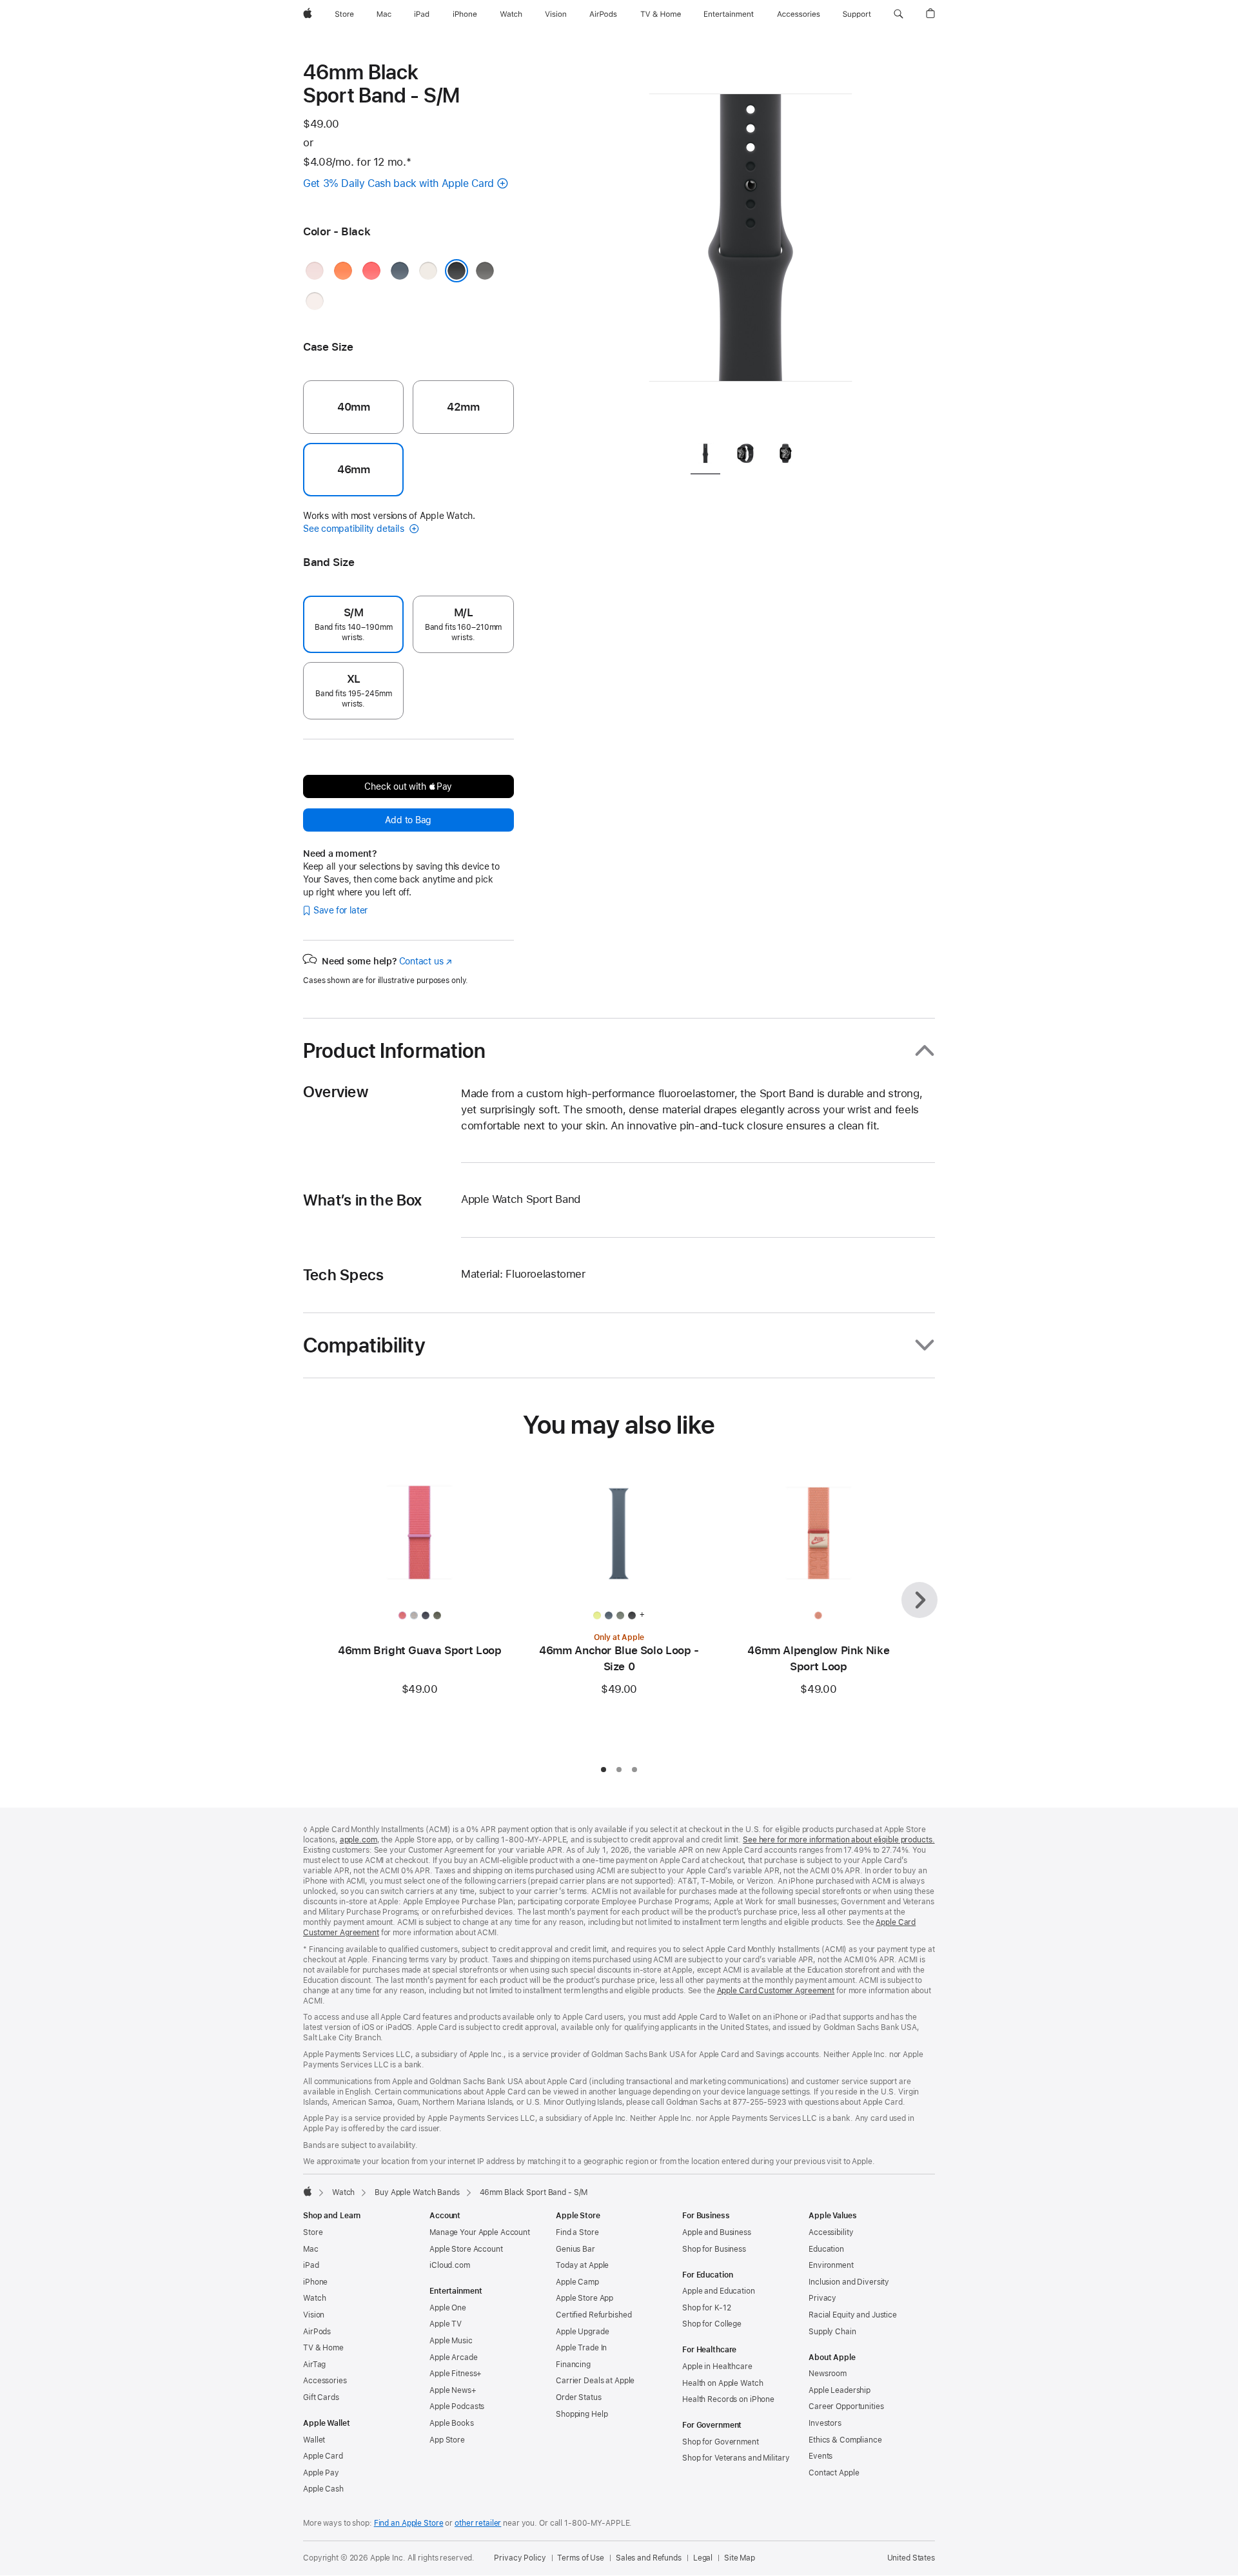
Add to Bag (408, 820)
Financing (573, 2365)
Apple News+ (453, 2390)
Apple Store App (585, 2298)
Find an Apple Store (409, 2523)
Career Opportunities (846, 2406)
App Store (447, 2440)
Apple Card (323, 2456)
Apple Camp (577, 2282)
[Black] (457, 271)
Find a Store (577, 2232)
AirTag (314, 2365)
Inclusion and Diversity (849, 2282)
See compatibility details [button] (355, 529)
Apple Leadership (840, 2390)
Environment (831, 2265)
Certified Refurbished (594, 2315)
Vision (314, 2315)
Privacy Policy (520, 2558)
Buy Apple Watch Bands (417, 2192)
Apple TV (446, 2324)
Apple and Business (717, 2232)
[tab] (705, 456)
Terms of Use (581, 2558)
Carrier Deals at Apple (595, 2381)
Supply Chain (832, 2332)
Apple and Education (719, 2291)
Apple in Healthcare (717, 2366)
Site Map (740, 2558)
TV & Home (323, 2348)
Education (826, 2249)
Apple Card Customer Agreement (776, 1991)
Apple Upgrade (582, 2332)
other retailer (478, 2523)
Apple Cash (323, 2489)
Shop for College (712, 2324)
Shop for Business (714, 2249)
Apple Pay (321, 2473)
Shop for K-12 (706, 2308)
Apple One (448, 2308)
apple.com (359, 1840)
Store (313, 2232)
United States (911, 2558)
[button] (899, 14)
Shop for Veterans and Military (736, 2458)
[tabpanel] (751, 245)
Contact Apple (834, 2473)
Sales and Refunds (649, 2558)
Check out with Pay (408, 786)
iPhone (315, 2282)
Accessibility (831, 2232)
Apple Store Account (466, 2249)
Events (820, 2456)
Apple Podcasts (457, 2406)
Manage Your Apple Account (480, 2232)
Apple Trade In (581, 2348)
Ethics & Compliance (845, 2440)
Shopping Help (582, 2414)
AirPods (317, 2332)
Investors (825, 2423)
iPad (311, 2265)
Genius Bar (575, 2249)
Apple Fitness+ (456, 2374)
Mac (311, 2249)
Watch (343, 2192)
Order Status (579, 2397)
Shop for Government (721, 2442)
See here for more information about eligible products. (839, 1840)
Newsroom (828, 2374)
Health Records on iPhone (728, 2399)
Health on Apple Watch (722, 2383)
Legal (703, 2558)
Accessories (325, 2381)
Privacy (822, 2298)
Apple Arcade (454, 2357)
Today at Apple (582, 2265)
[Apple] (308, 2191)
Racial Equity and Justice (853, 2315)
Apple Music (451, 2341)
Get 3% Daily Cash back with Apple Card (398, 183)
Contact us (426, 961)
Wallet (314, 2440)
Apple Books (452, 2423)
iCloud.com (450, 2265)
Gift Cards (321, 2397)
